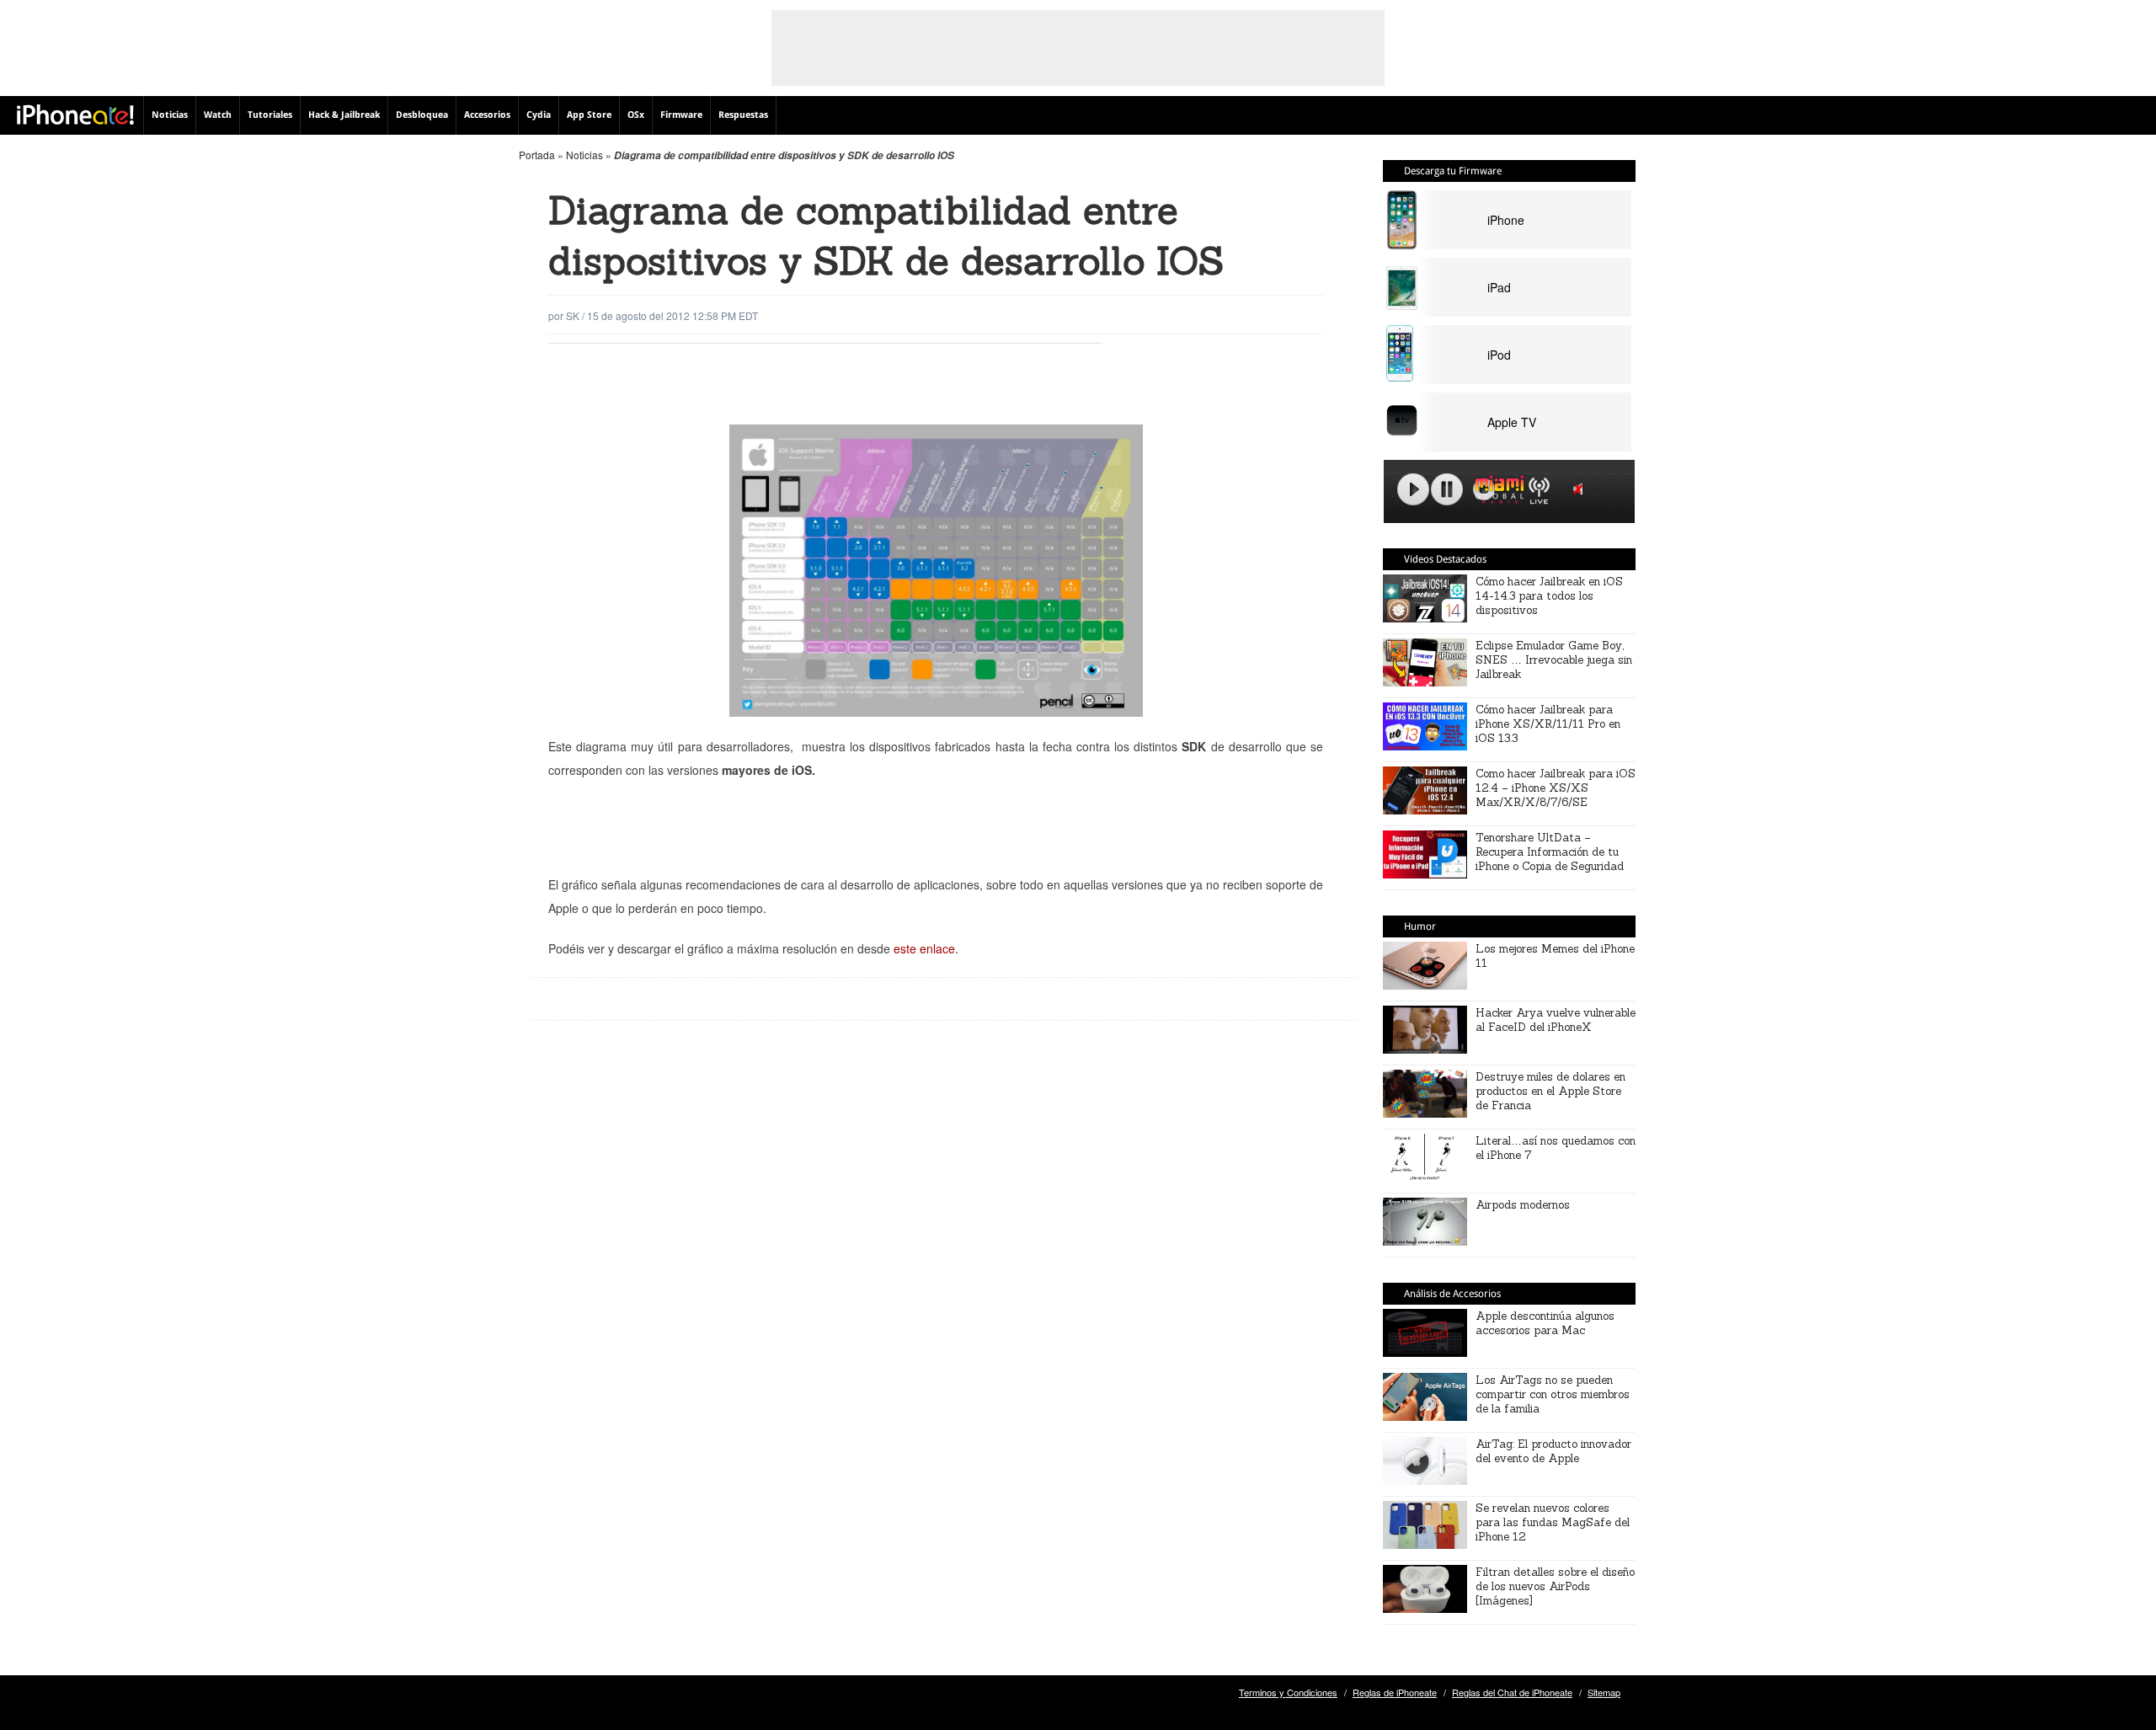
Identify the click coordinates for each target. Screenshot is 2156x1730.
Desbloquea (422, 115)
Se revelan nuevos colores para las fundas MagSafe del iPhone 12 (1553, 1522)
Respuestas (743, 115)
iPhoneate (75, 115)
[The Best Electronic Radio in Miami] (1496, 492)
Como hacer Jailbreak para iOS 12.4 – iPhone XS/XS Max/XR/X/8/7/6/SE (1556, 788)
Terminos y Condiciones (1288, 1692)
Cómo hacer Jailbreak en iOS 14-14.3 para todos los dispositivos (1549, 596)
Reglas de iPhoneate (1395, 1692)
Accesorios (487, 115)
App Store (589, 115)
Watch (218, 115)
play (1413, 489)
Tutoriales (270, 115)
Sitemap (1604, 1692)
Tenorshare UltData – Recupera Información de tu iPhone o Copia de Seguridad (1550, 852)
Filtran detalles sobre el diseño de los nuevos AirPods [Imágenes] (1555, 1586)
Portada (537, 155)
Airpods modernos (1523, 1205)
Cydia (539, 115)
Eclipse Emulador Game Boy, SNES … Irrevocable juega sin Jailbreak (1554, 660)
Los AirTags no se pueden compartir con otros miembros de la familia (1553, 1394)
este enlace (924, 948)
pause (1447, 489)
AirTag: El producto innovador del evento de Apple (1553, 1451)
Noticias (170, 115)
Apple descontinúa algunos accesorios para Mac (1545, 1323)
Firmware (681, 115)
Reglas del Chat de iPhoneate (1512, 1692)
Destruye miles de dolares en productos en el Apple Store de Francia (1550, 1091)
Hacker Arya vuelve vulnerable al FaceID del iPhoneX (1556, 1020)
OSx (636, 115)
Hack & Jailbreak (344, 115)
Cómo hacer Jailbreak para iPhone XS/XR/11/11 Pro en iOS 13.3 (1548, 724)
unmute (1581, 489)
